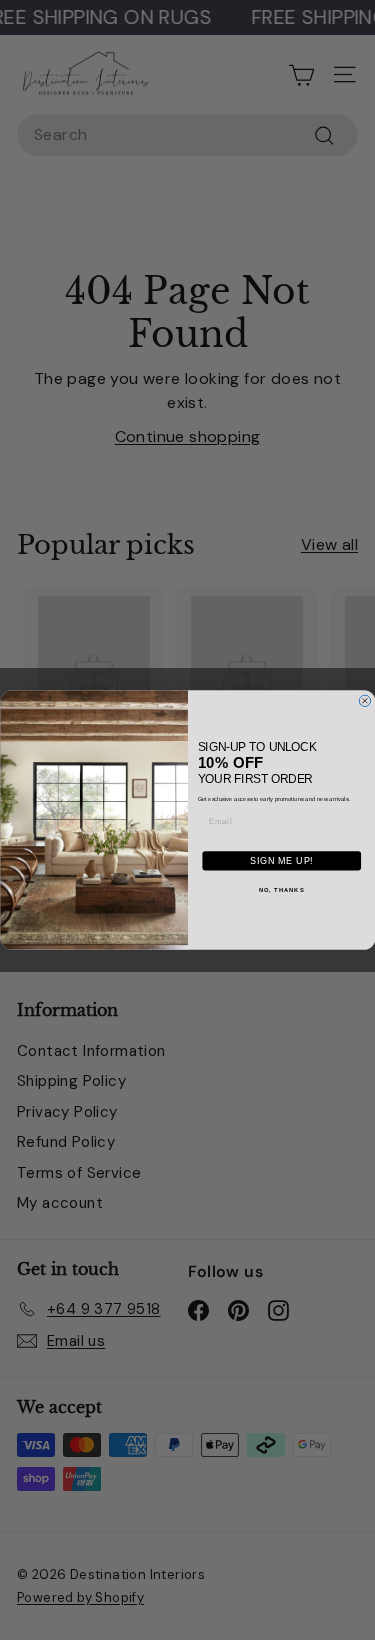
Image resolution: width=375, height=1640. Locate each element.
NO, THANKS (281, 889)
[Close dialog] (365, 701)
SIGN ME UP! (281, 861)
